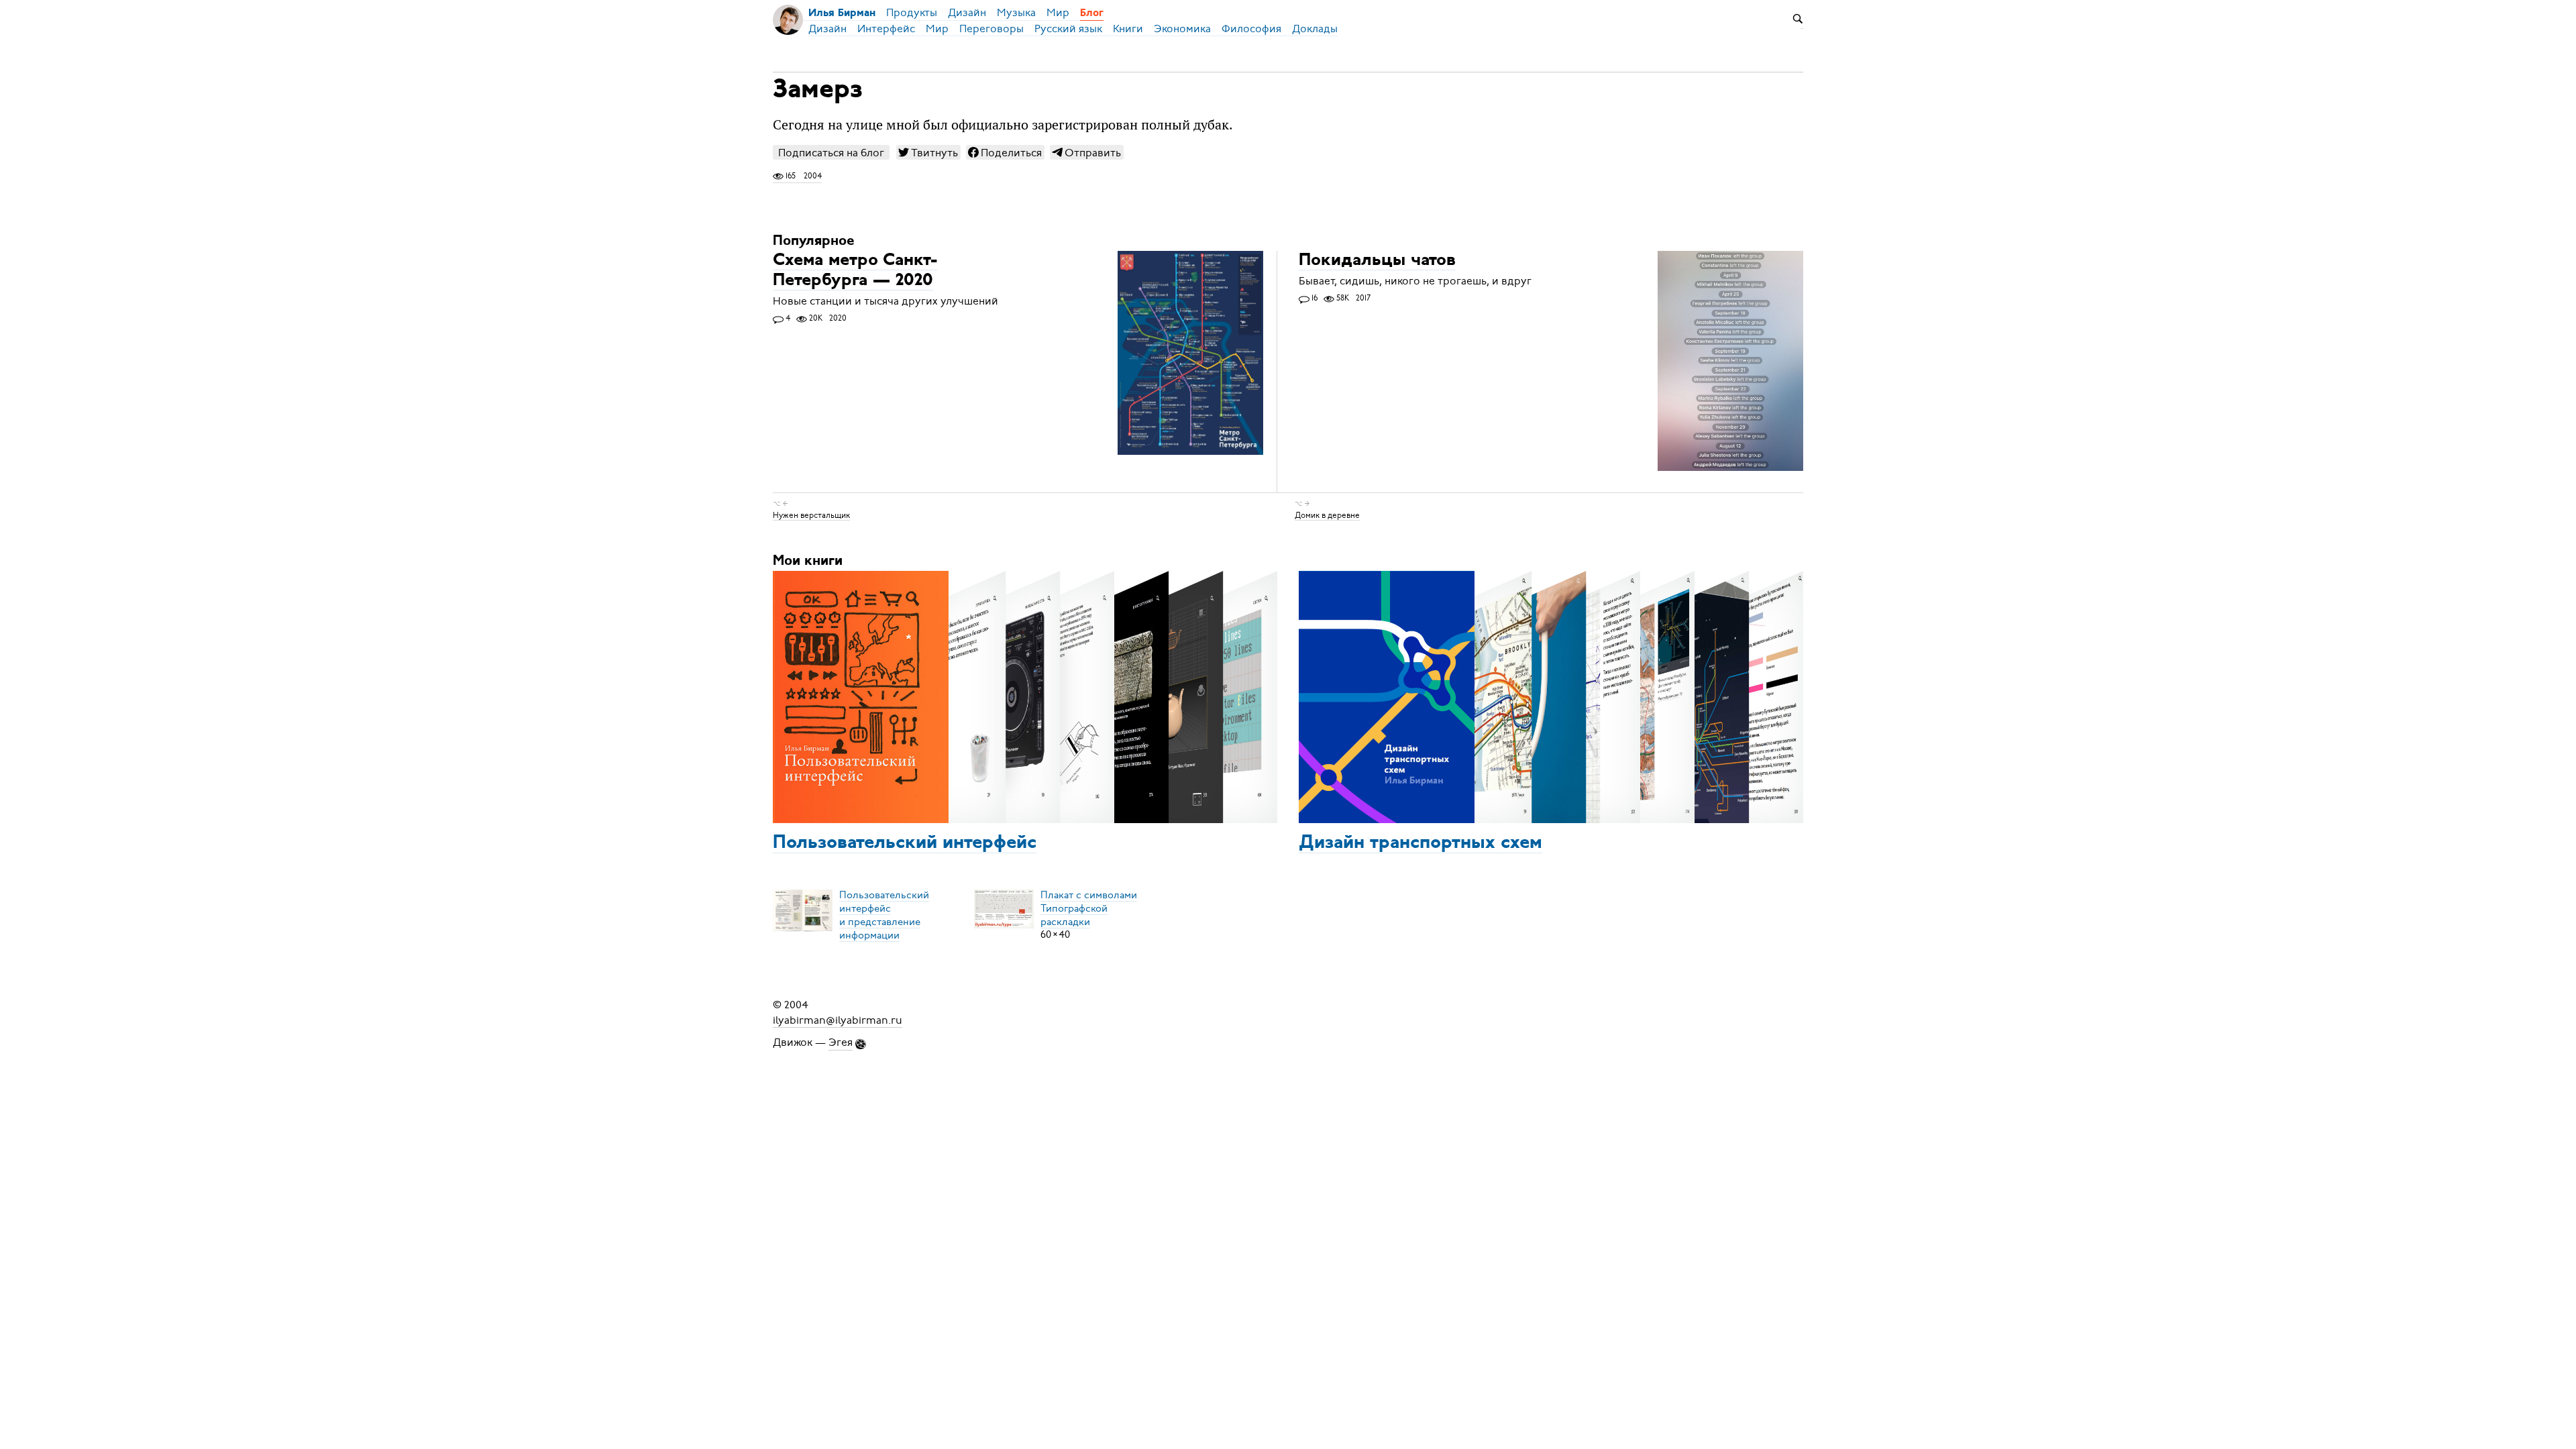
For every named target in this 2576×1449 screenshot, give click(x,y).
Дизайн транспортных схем (1420, 843)
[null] (928, 152)
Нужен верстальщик (811, 515)
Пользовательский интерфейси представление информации (884, 914)
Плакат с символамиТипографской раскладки (1089, 908)
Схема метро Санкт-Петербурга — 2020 (855, 271)
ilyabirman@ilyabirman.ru (838, 1020)
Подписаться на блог (831, 153)
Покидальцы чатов (1377, 261)
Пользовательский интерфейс (905, 843)
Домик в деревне (1327, 515)
